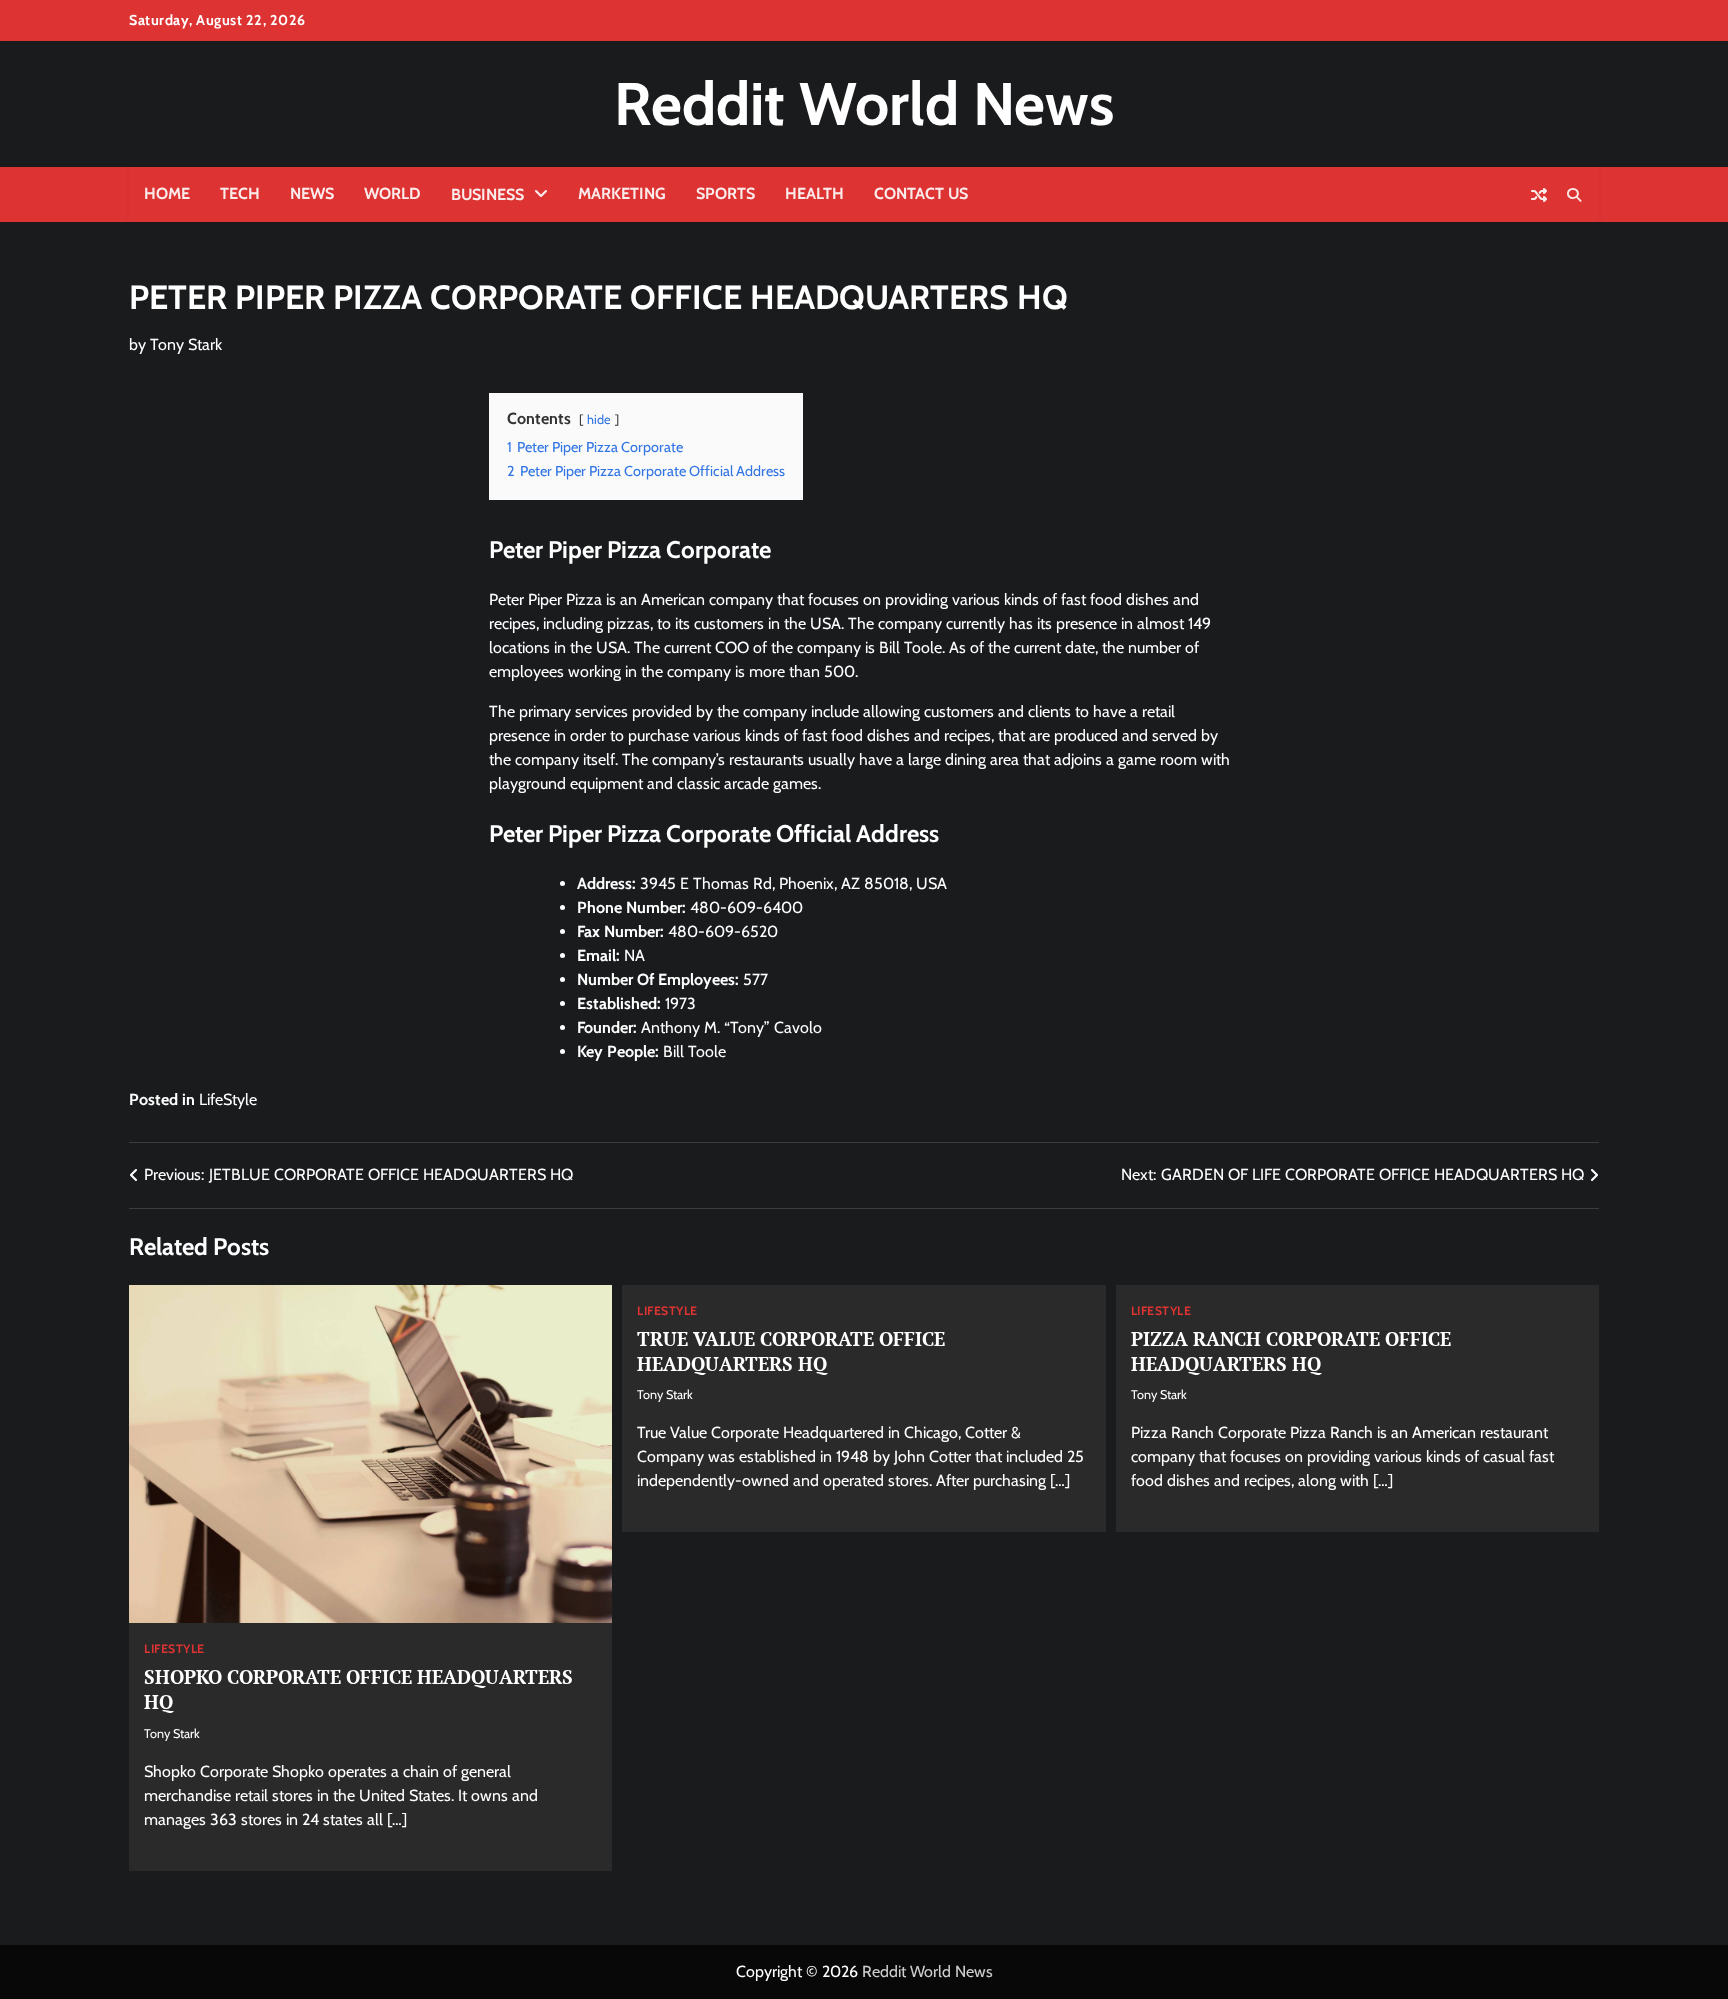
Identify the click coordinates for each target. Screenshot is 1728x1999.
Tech (240, 193)
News (312, 193)
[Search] (1574, 195)
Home (167, 193)
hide (599, 419)
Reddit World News (864, 103)
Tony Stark (186, 344)
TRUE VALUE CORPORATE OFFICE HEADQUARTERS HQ (791, 1351)
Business (487, 194)
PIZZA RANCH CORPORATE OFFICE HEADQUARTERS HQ (1291, 1351)
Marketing (622, 193)
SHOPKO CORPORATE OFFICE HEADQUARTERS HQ (358, 1689)
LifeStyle (228, 1099)
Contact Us (921, 193)
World (392, 193)
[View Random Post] (1539, 195)
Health (814, 193)
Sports (725, 193)
